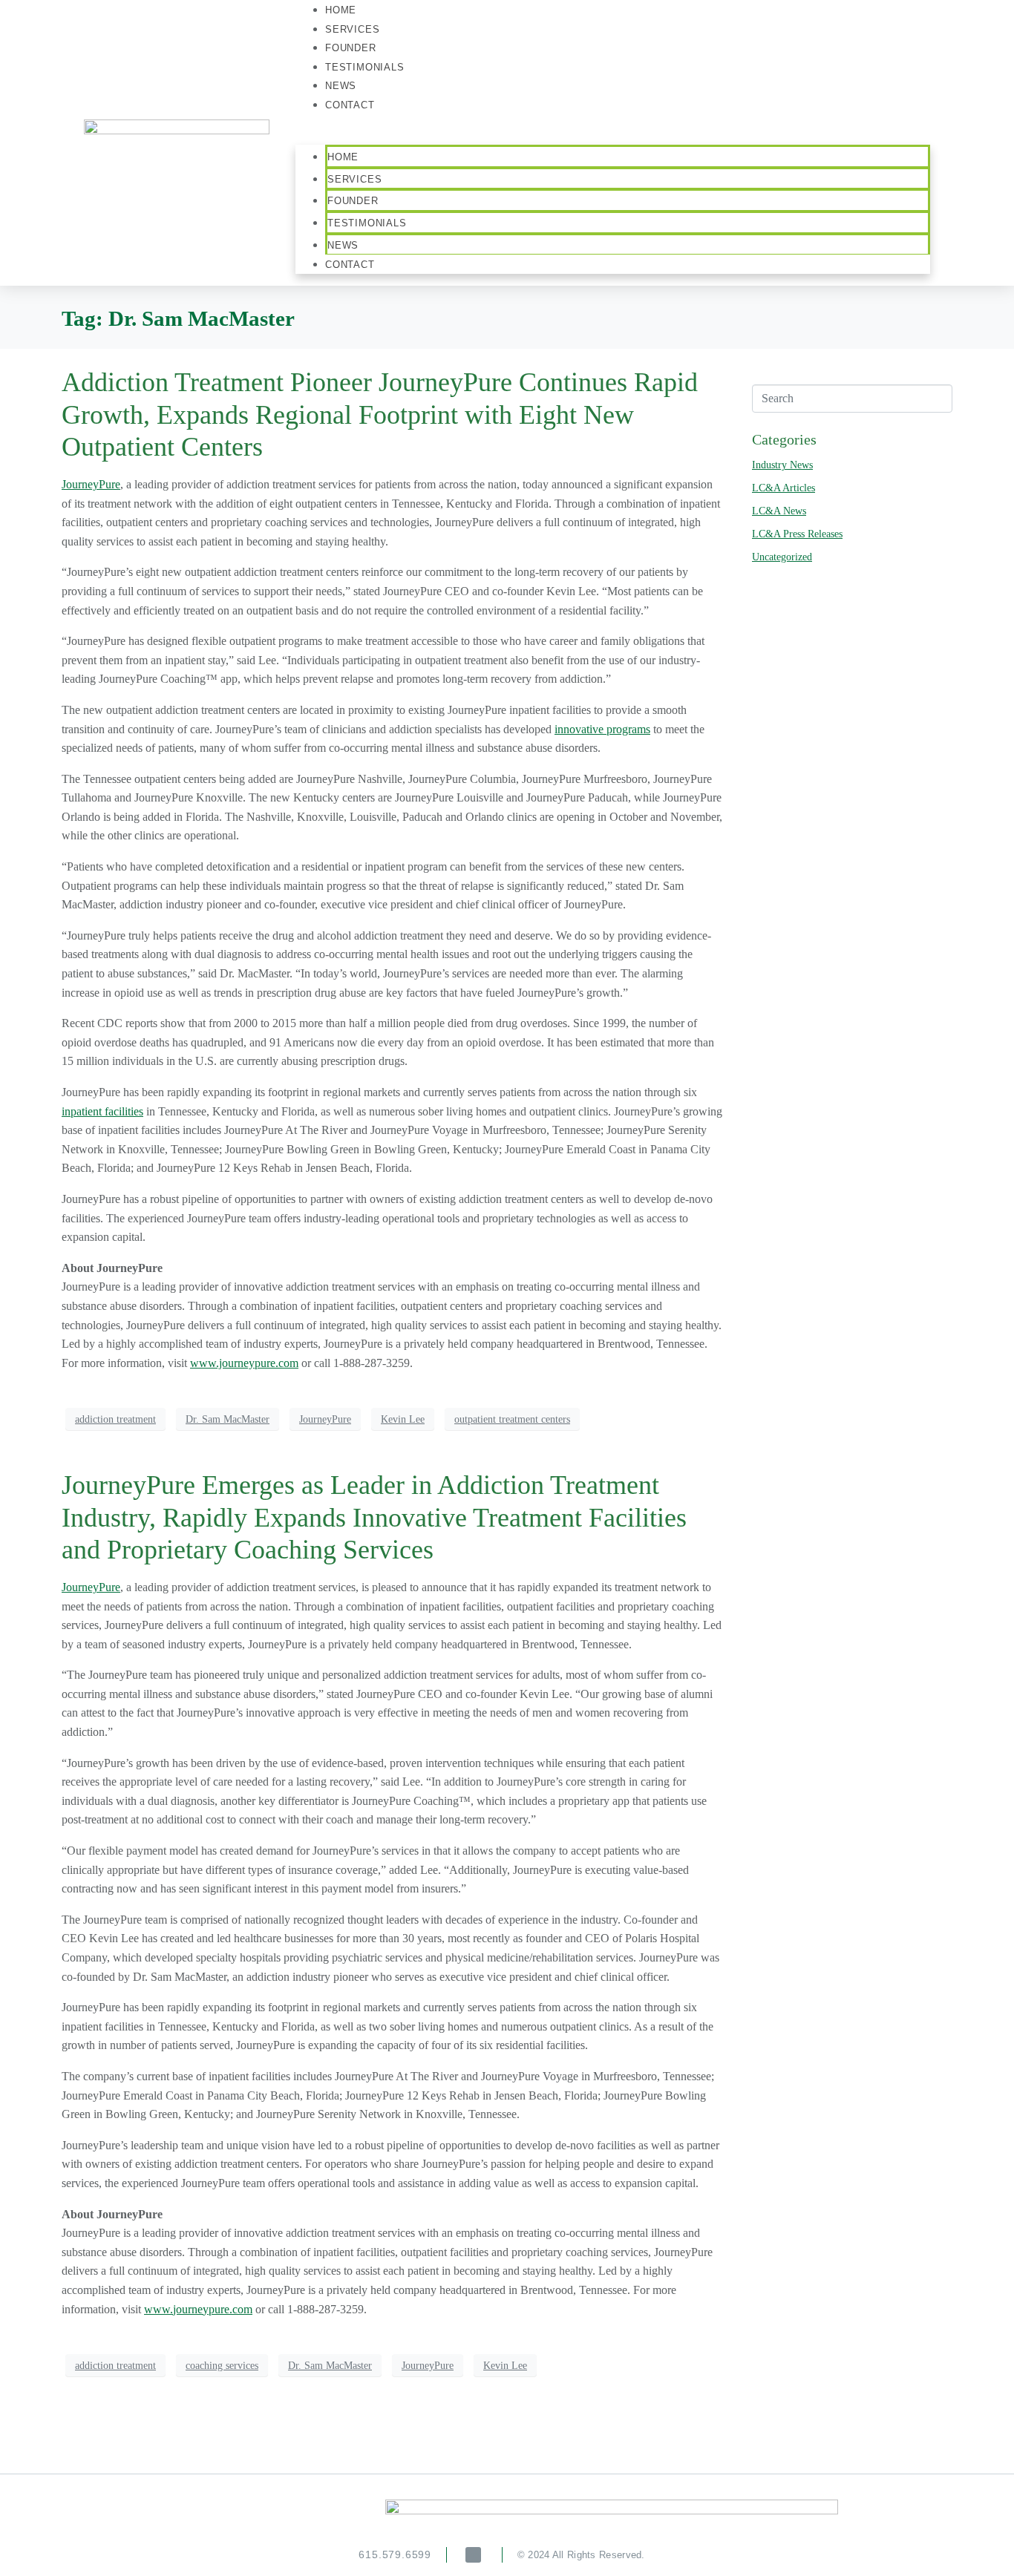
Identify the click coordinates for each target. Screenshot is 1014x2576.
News (343, 245)
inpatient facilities (102, 1111)
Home (343, 157)
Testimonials (365, 67)
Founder (353, 201)
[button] (613, 136)
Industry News (782, 465)
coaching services (222, 2366)
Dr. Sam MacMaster (228, 1419)
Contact (350, 105)
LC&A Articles (784, 488)
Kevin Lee (403, 1419)
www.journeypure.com (244, 1363)
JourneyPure (91, 484)
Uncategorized (782, 557)
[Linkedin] (473, 2555)
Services (354, 179)
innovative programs (602, 729)
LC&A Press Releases (797, 534)
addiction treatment (115, 1419)
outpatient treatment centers (512, 1419)
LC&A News (779, 511)
